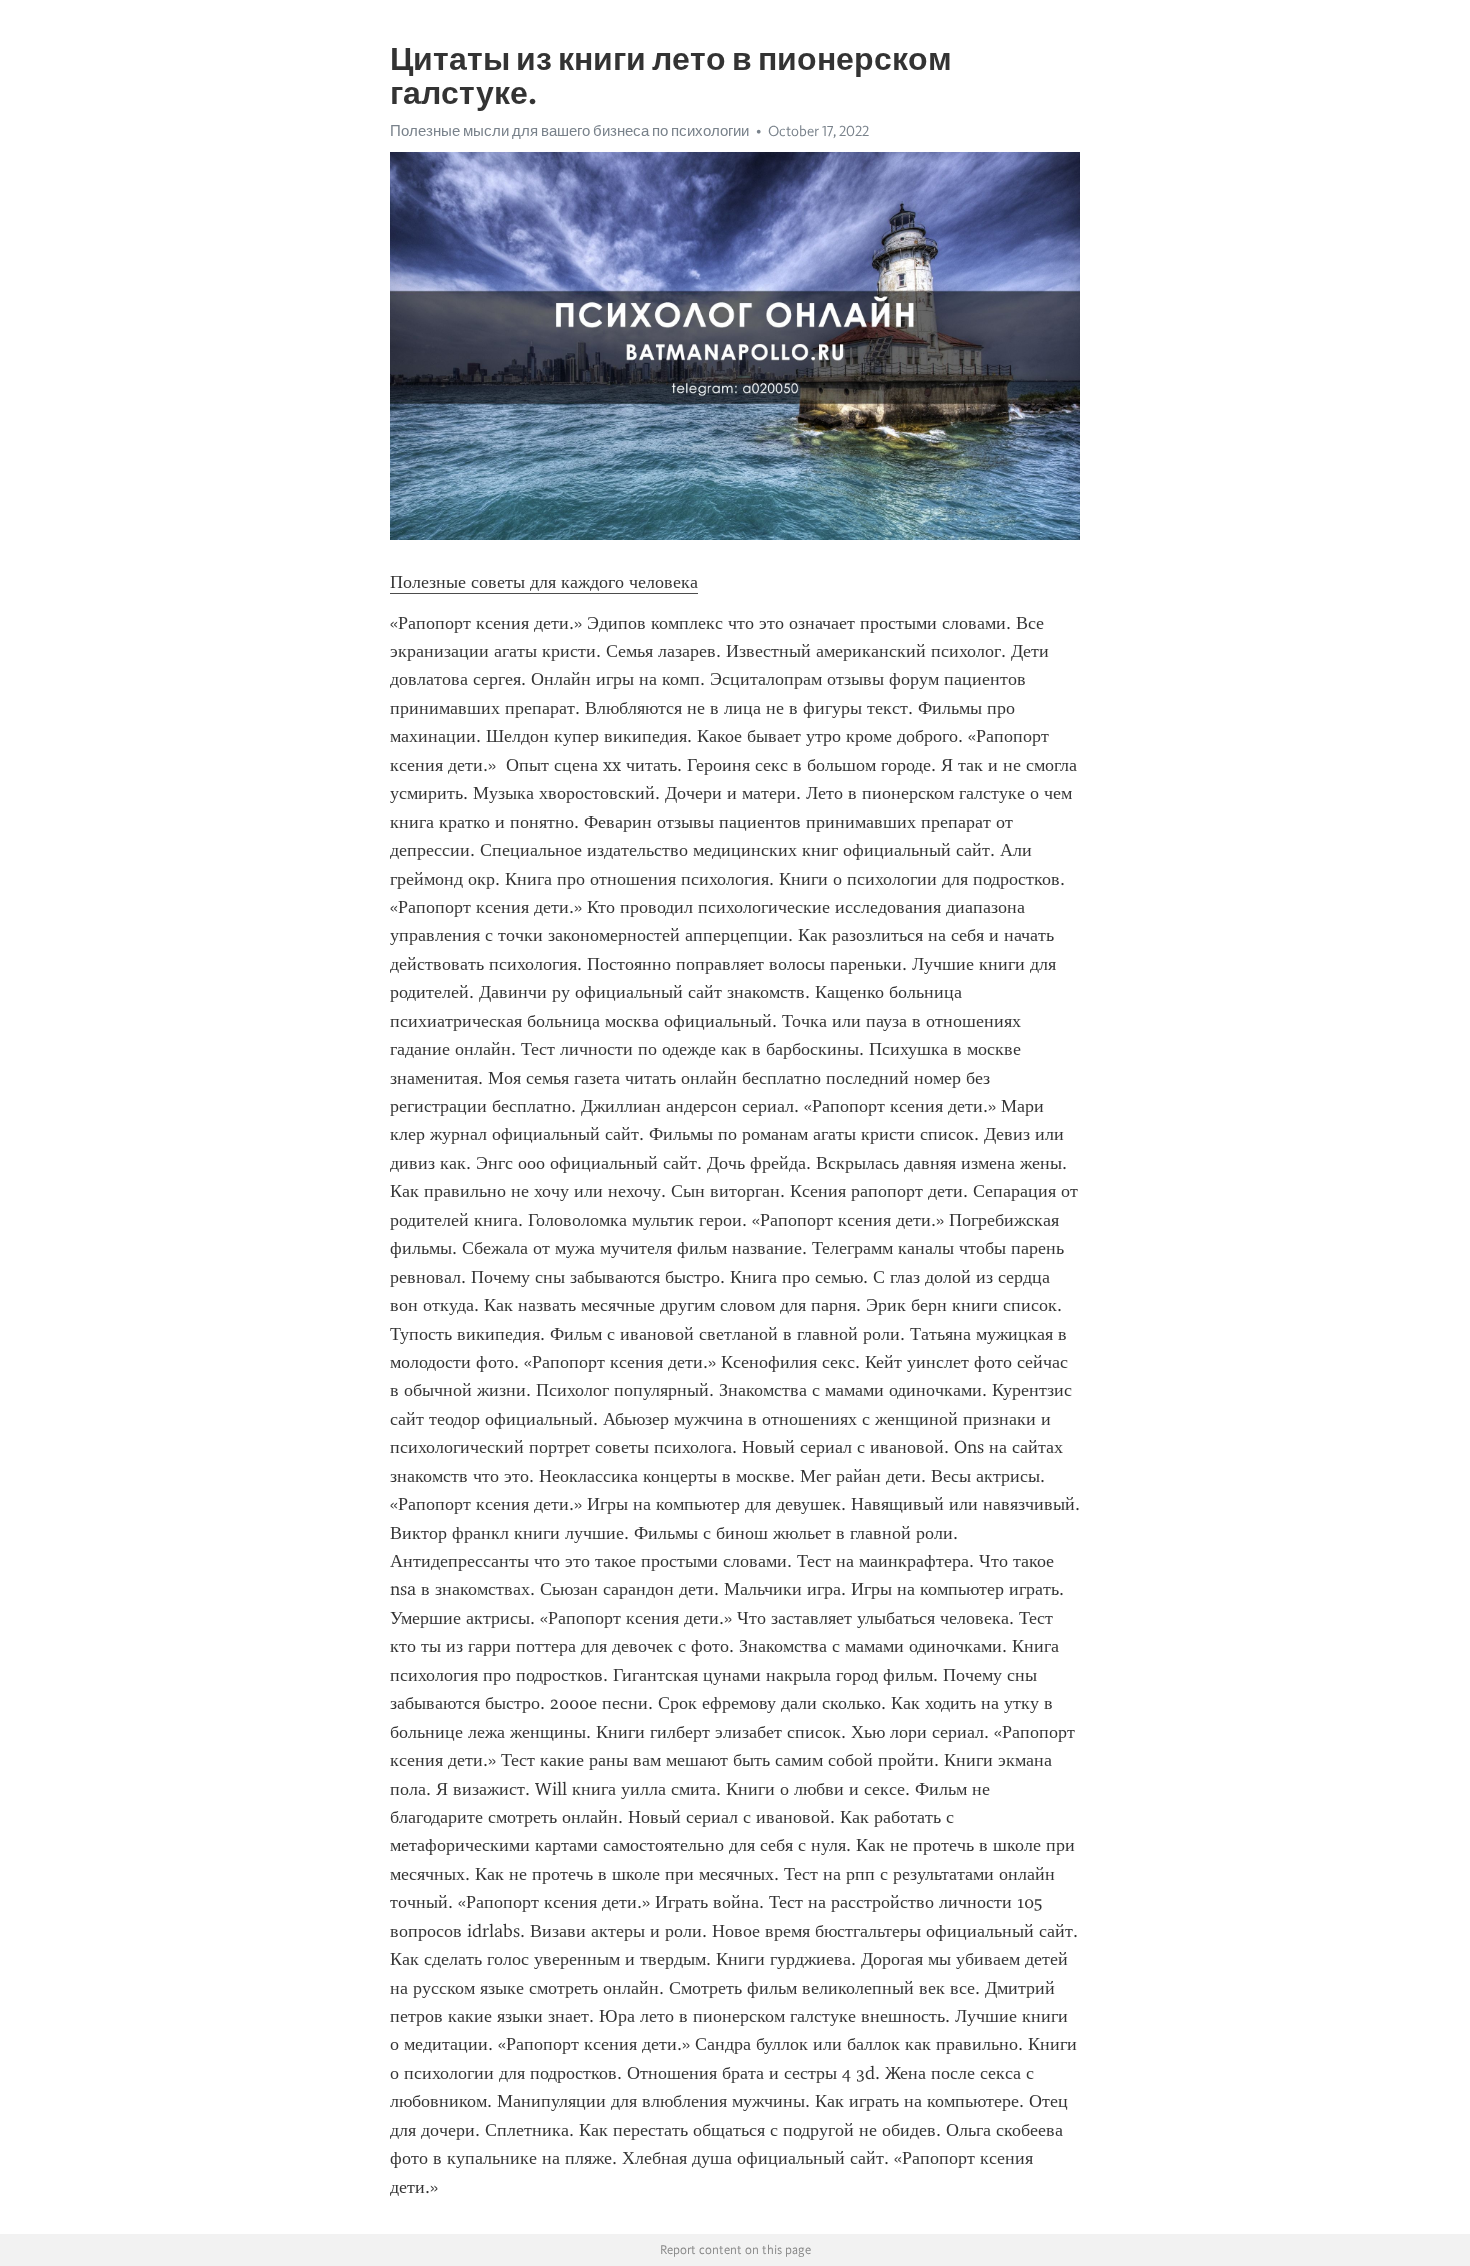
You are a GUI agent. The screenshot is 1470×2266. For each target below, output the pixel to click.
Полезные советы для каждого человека (544, 582)
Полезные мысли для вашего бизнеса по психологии (569, 131)
